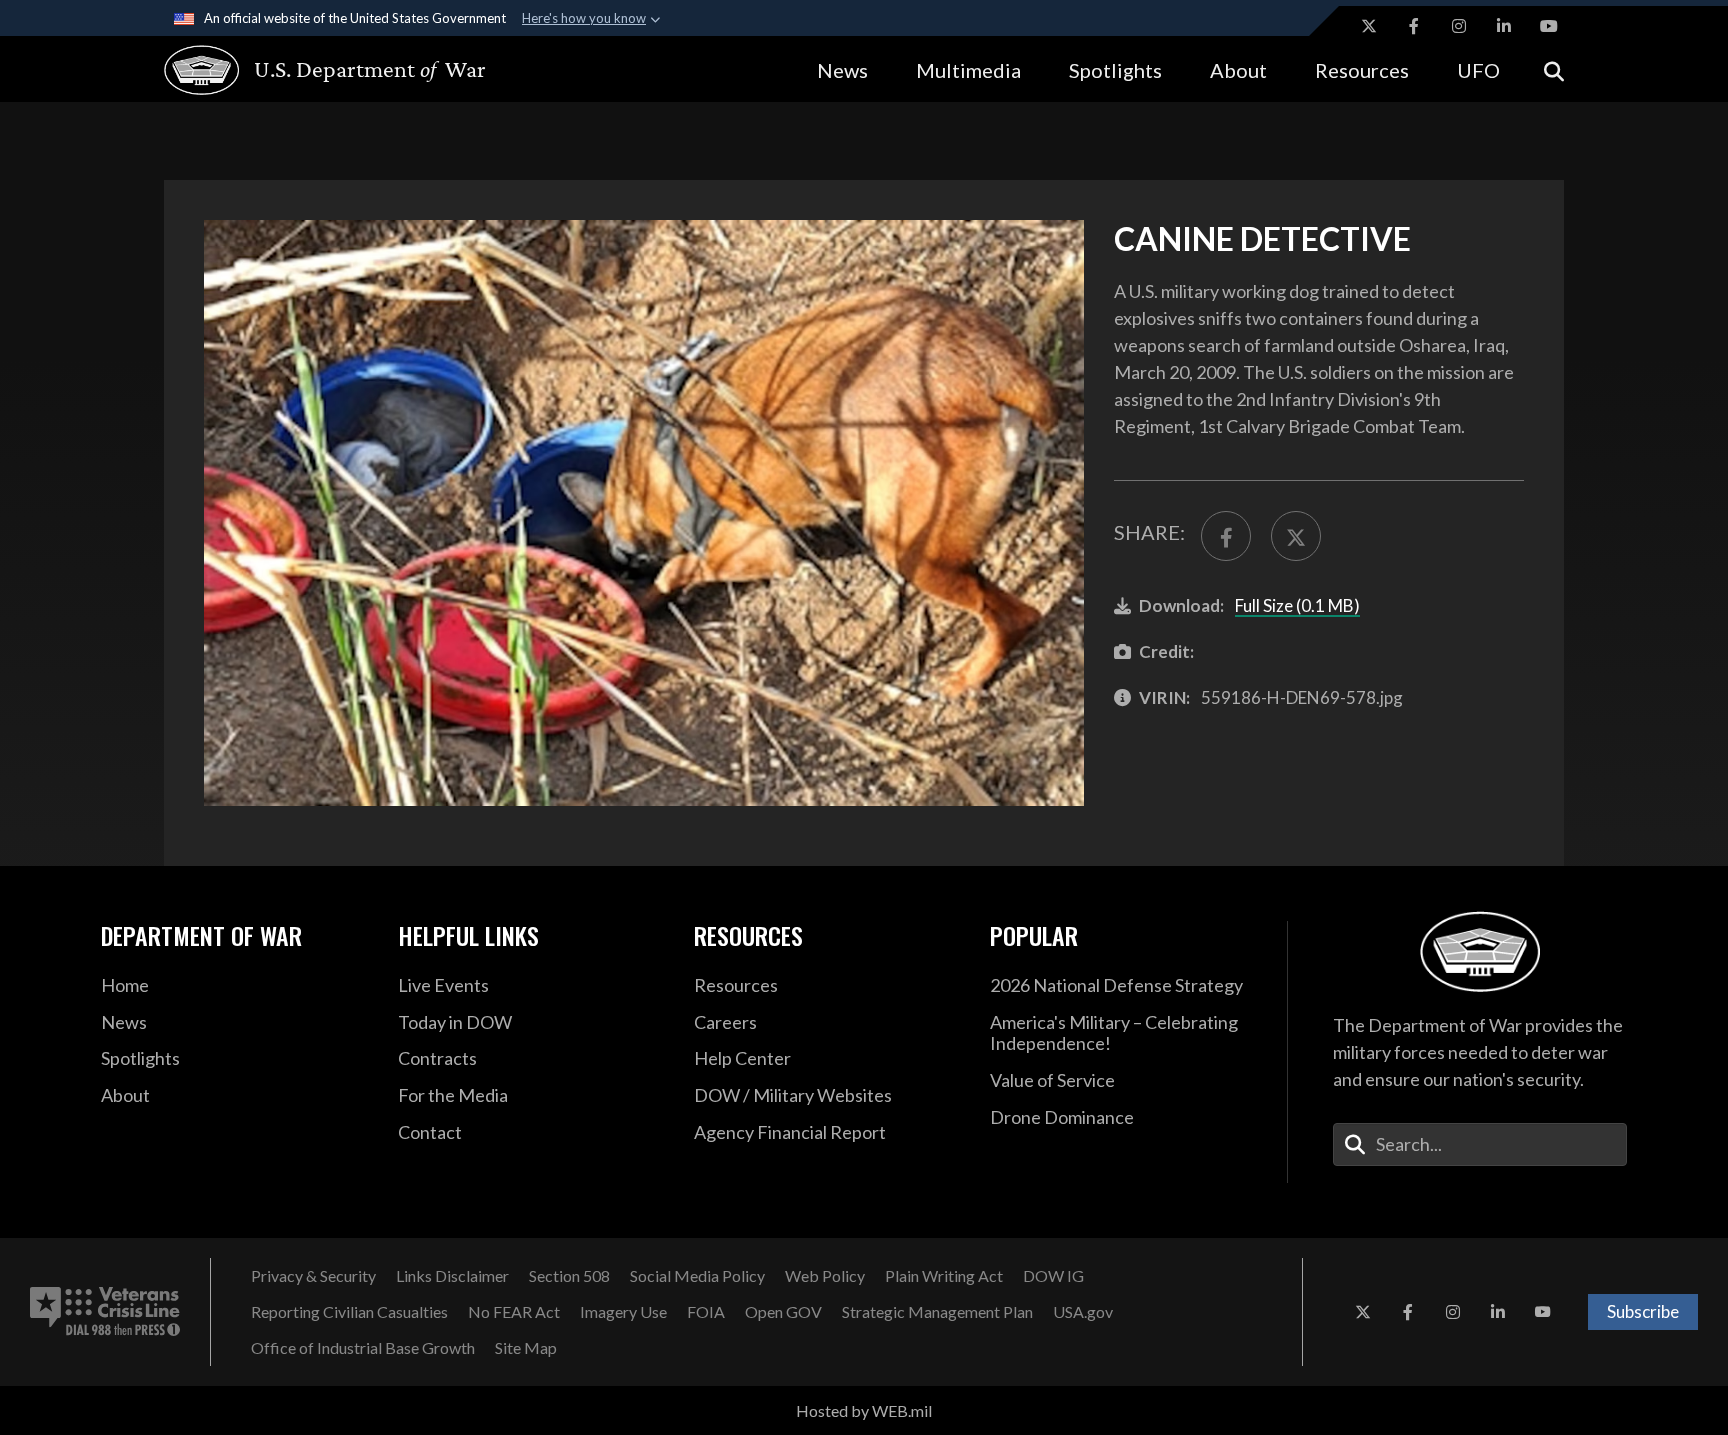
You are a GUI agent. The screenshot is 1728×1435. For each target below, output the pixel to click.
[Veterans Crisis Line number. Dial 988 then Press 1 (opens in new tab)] (105, 1312)
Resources (1362, 70)
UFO (1478, 70)
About (1238, 70)
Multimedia (968, 70)
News (842, 70)
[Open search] (1554, 69)
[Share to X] (1296, 536)
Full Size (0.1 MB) (1297, 605)
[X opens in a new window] (1369, 26)
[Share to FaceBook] (1226, 536)
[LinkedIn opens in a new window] (1504, 26)
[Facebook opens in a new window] (1414, 26)
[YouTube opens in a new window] (1549, 26)
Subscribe (1643, 1311)
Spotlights (1115, 70)
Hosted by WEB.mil (864, 1410)
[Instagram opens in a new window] (1459, 26)
